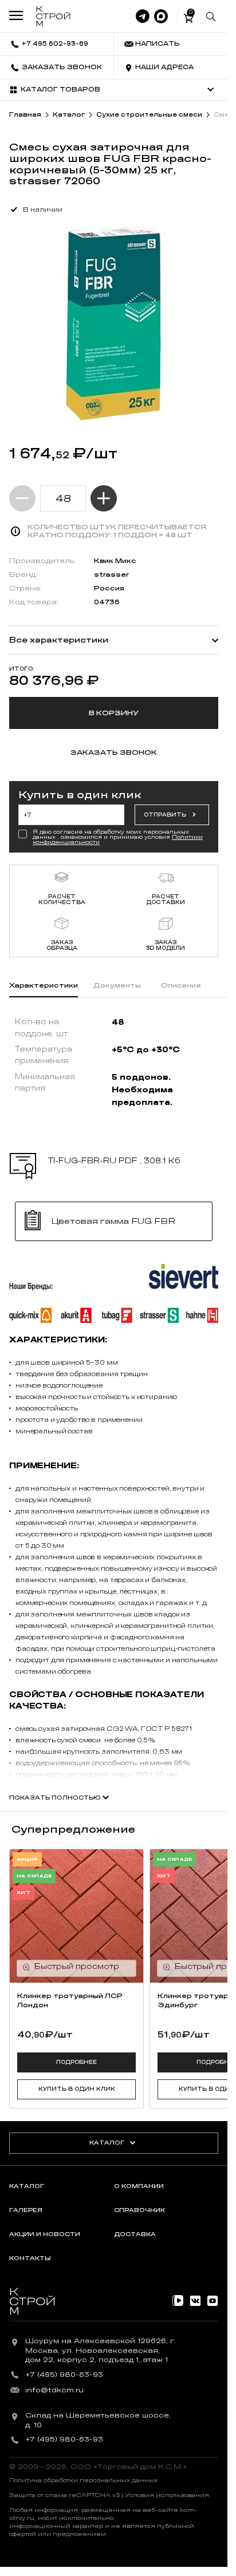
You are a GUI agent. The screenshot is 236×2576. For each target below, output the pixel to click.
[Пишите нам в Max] (161, 17)
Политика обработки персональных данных (83, 2480)
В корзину (114, 713)
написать (158, 44)
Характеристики (44, 985)
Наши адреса (164, 67)
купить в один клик (77, 2089)
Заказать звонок (62, 67)
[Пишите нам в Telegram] (143, 17)
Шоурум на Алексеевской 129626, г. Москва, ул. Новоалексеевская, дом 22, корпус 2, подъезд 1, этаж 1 (101, 2351)
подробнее (76, 2062)
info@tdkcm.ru (54, 2390)
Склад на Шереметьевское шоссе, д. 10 (98, 2420)
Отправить (165, 815)
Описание (181, 985)
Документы (117, 985)
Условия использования (167, 2495)
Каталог (107, 2143)
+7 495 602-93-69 (55, 44)
